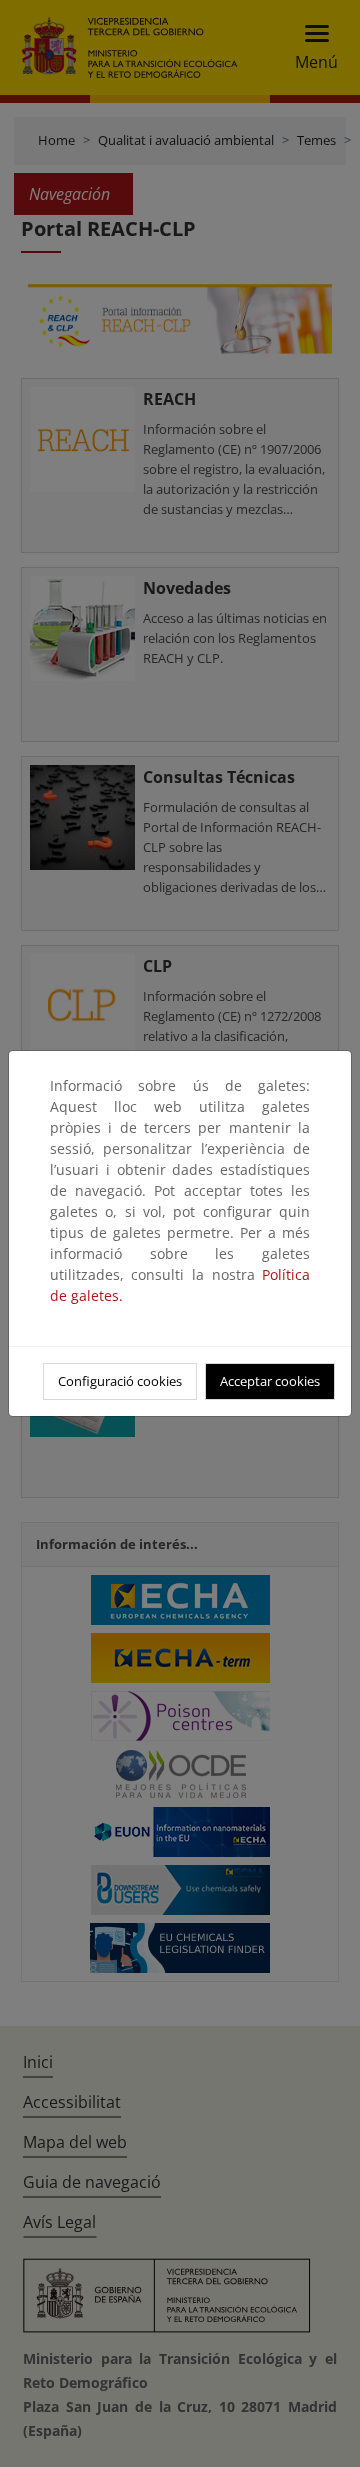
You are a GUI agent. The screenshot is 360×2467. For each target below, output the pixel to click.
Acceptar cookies (270, 1381)
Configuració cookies (120, 1381)
